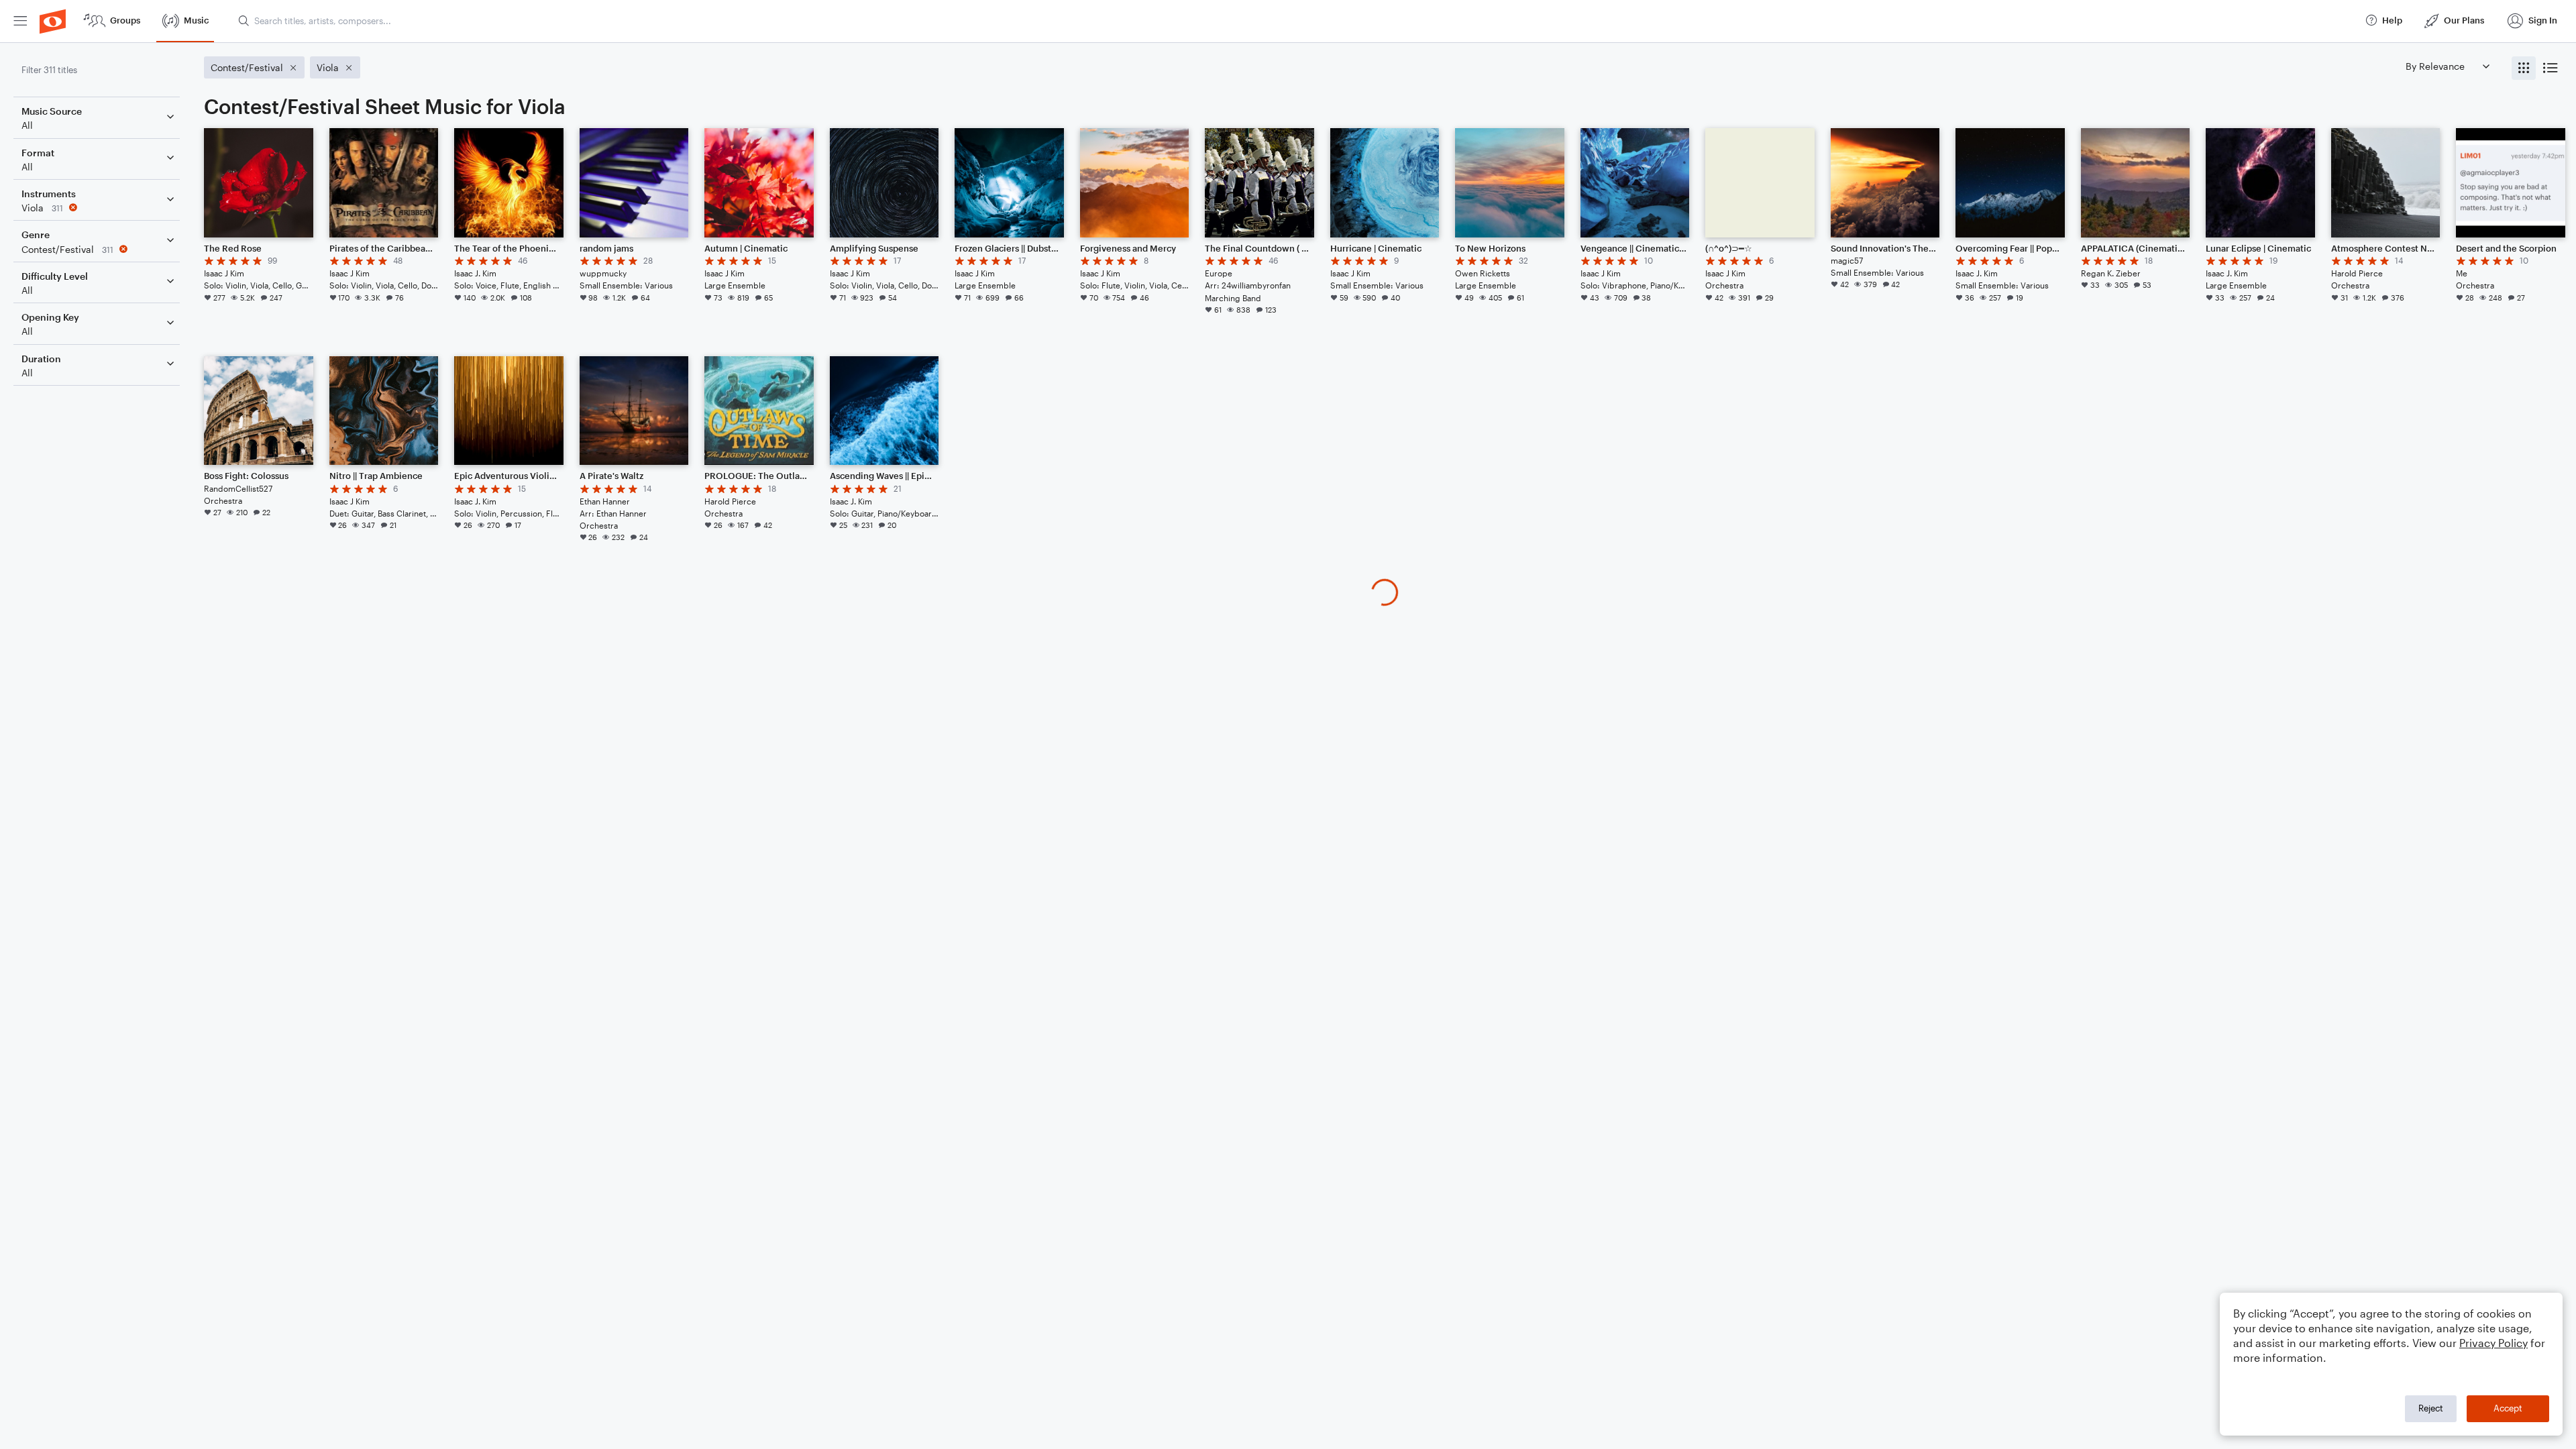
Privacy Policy (2493, 1343)
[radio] (2524, 68)
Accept (2508, 1408)
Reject (2431, 1408)
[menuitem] (20, 21)
